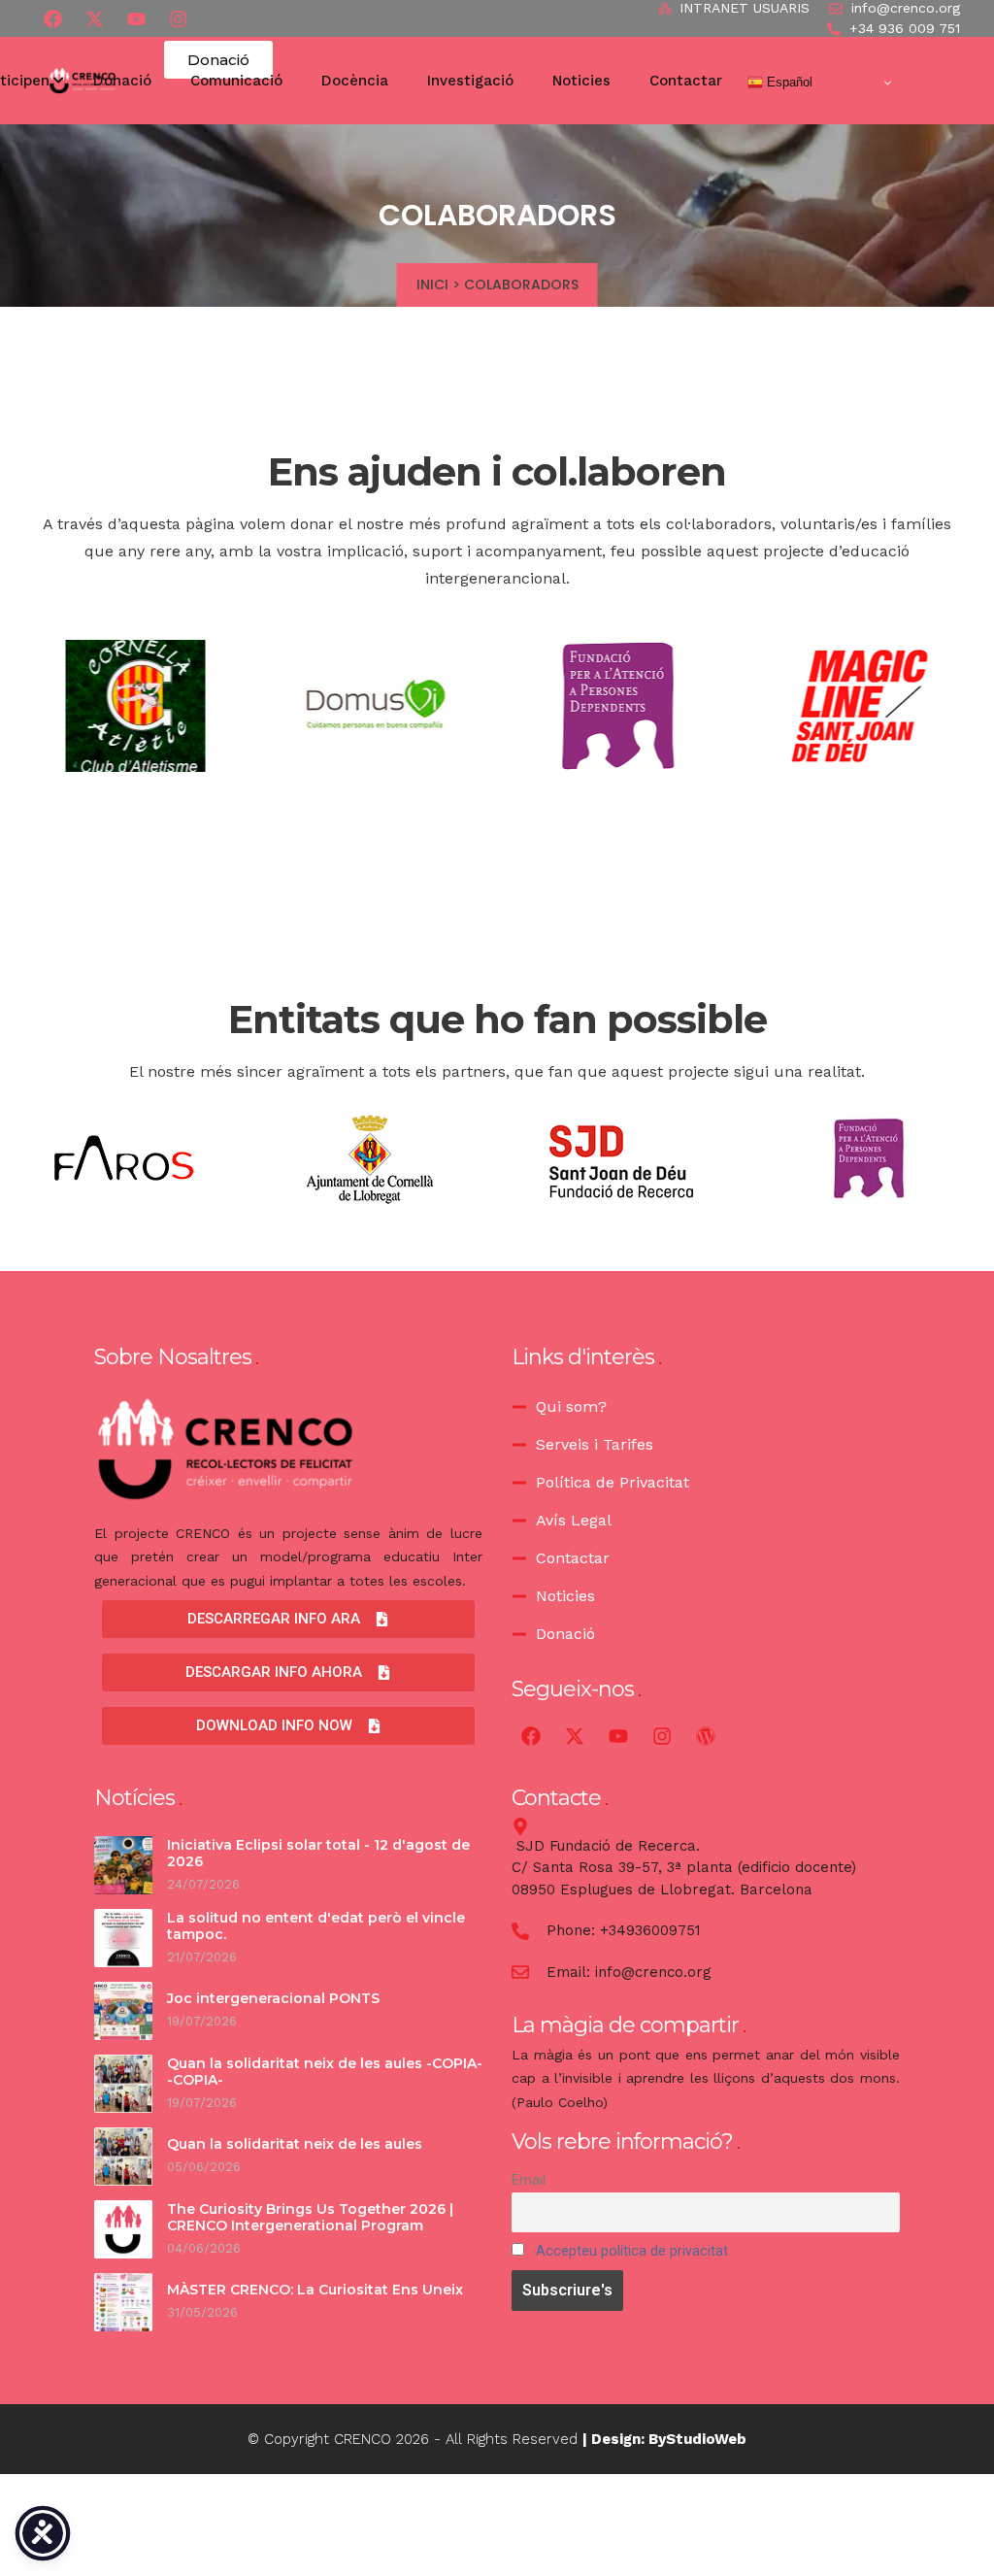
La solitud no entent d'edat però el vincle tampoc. (316, 1926)
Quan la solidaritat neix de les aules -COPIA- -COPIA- (325, 2072)
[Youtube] (136, 18)
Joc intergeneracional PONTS (275, 1998)
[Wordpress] (706, 1736)
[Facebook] (52, 18)
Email (529, 2180)
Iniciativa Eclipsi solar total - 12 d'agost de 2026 (318, 1854)
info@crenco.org (653, 1972)
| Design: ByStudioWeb (664, 2439)
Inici (432, 284)
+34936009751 (650, 1930)
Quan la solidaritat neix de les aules (295, 2144)
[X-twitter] (94, 18)
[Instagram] (662, 1736)
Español (788, 82)
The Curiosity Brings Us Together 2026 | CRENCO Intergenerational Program (310, 2218)
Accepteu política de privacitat (632, 2251)
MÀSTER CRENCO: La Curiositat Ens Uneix (315, 2290)
